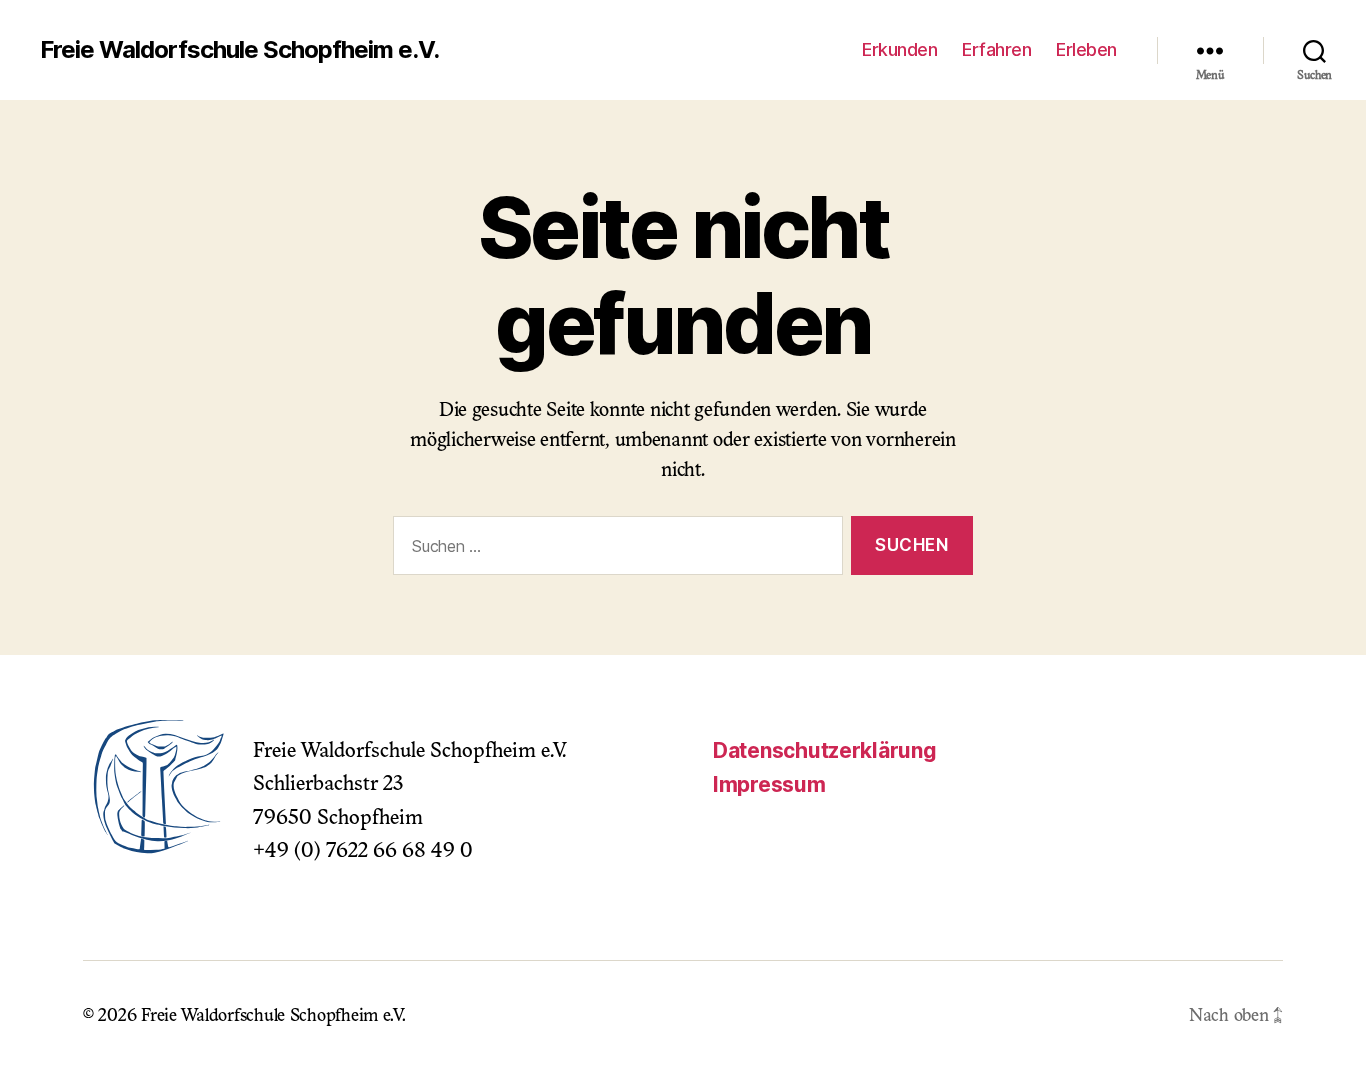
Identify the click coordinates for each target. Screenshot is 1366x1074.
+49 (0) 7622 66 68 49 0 (363, 852)
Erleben (1086, 49)
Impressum (769, 784)
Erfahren (996, 49)
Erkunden (899, 49)
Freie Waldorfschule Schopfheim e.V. (239, 50)
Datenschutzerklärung (825, 750)
